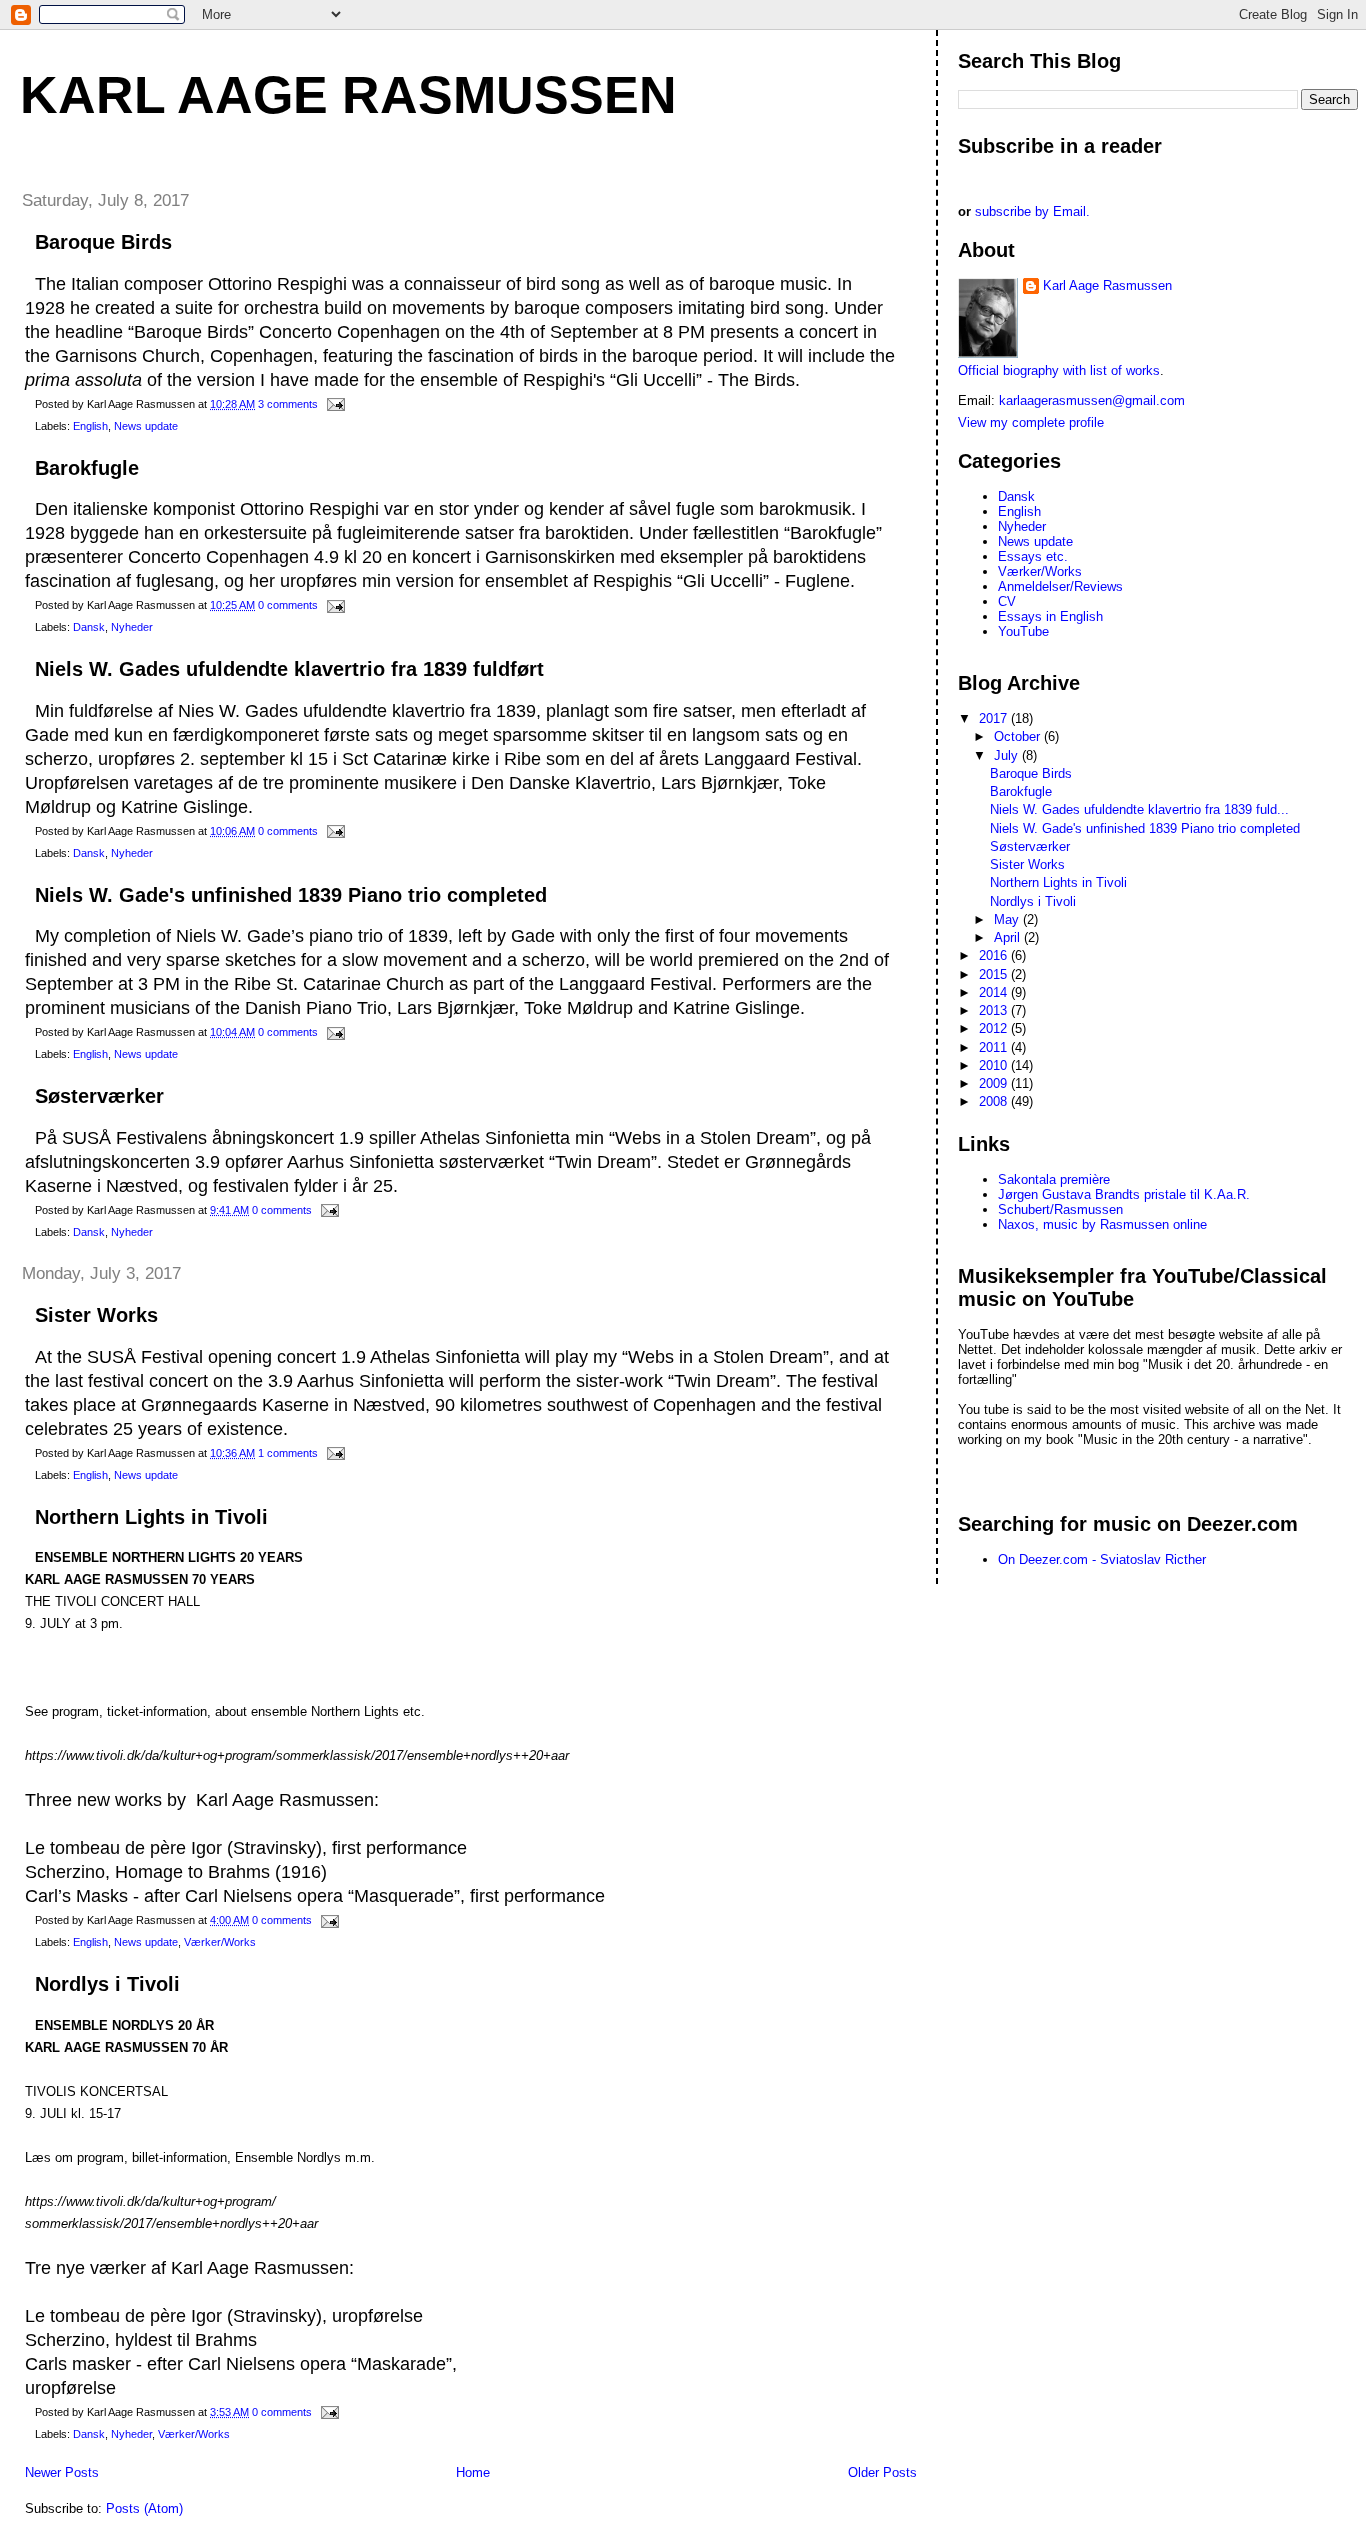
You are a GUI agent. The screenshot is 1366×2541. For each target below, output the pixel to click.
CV (1007, 601)
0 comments (288, 605)
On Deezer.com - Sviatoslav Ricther (1102, 1559)
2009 (995, 1083)
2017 (995, 718)
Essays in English (1050, 616)
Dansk (89, 627)
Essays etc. (1033, 556)
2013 (995, 1010)
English (90, 426)
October (1019, 736)
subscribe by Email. (1032, 211)
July (1008, 755)
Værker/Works (220, 1942)
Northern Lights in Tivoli (151, 1517)
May (1008, 919)
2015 (995, 974)
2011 (995, 1047)
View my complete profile (1031, 422)
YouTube (1023, 631)
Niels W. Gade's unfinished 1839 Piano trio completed (291, 895)
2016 (995, 955)
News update (146, 426)
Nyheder (132, 627)
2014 (995, 992)
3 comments (288, 404)
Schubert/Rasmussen (1060, 1209)
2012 (995, 1028)
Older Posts (882, 2472)
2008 (995, 1101)
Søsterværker (99, 1096)
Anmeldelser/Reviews (1060, 586)
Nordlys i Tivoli (107, 1984)
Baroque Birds (103, 242)
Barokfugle (87, 468)
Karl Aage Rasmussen (348, 95)
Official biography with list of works (1059, 370)
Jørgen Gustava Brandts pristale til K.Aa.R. (1124, 1194)
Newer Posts (62, 2472)
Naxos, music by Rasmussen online (1102, 1224)
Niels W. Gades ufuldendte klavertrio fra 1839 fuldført (289, 669)
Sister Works (96, 1315)
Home (473, 2472)
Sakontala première (1054, 1179)
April (1009, 937)
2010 (995, 1065)
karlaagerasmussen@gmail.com (1092, 400)
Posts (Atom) (144, 2508)
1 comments (288, 1453)
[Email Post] (333, 404)
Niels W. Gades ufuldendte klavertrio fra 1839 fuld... (1139, 809)
